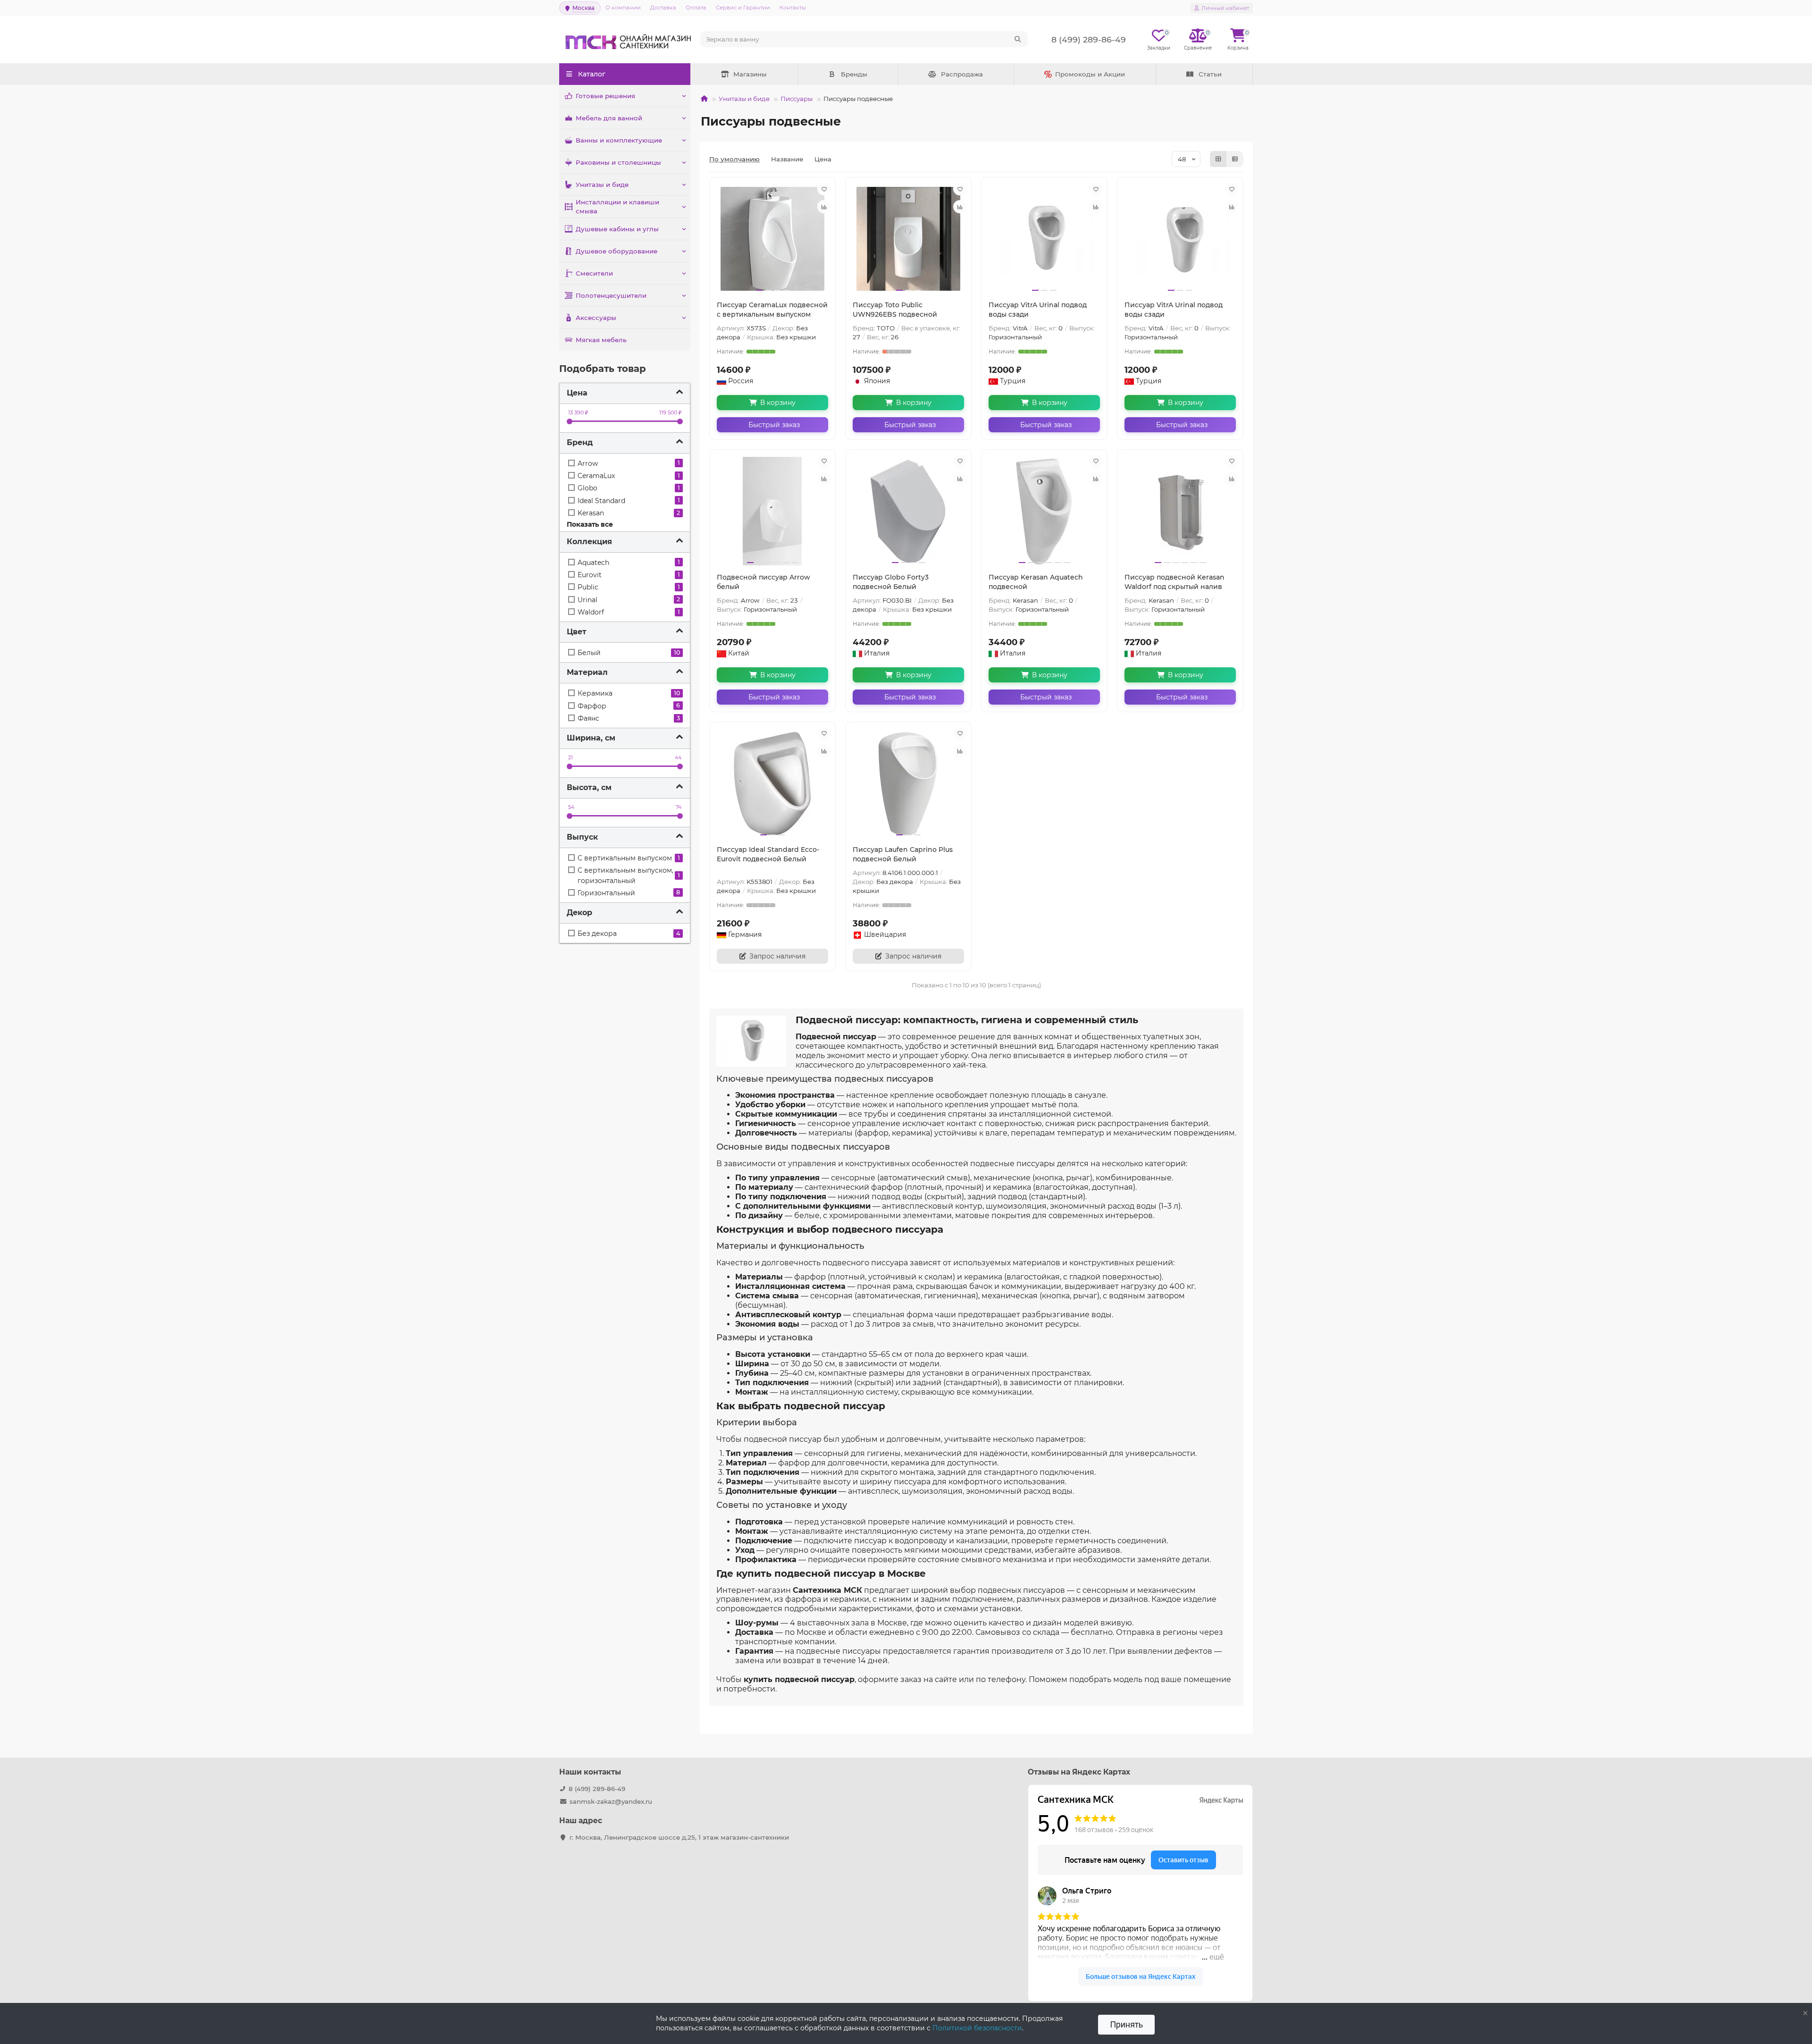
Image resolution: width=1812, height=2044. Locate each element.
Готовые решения (605, 96)
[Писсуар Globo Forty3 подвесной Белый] (908, 511)
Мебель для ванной (609, 118)
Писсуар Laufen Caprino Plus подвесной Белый (903, 854)
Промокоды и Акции (1090, 74)
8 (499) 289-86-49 (597, 1789)
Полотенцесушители (611, 295)
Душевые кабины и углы (617, 229)
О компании (623, 8)
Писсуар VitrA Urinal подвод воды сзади (1038, 310)
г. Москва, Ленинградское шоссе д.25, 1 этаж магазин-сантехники (679, 1837)
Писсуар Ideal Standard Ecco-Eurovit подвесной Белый (768, 854)
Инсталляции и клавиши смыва (617, 206)
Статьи (1210, 74)
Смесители (594, 273)
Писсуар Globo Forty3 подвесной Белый (891, 582)
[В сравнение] (824, 207)
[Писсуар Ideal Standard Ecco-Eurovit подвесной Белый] (772, 783)
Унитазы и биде (602, 185)
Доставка (663, 8)
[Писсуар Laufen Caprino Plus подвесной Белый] (908, 783)
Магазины (750, 74)
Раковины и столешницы (618, 162)
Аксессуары (596, 318)
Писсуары (797, 99)
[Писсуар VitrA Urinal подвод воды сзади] (1044, 239)
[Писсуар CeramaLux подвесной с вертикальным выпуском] (772, 239)
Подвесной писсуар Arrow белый (763, 582)
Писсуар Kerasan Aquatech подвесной (1036, 582)
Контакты (793, 8)
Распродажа (962, 74)
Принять (1126, 2024)
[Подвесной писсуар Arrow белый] (772, 511)
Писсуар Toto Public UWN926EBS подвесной (895, 310)
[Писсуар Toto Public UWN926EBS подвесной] (908, 239)
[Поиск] (1018, 39)
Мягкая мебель (601, 340)
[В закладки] (824, 189)
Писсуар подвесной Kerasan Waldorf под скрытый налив (1174, 582)
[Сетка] (1218, 159)
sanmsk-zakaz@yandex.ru (611, 1801)
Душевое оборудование (617, 251)
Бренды (854, 74)
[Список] (1235, 159)
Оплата (696, 8)
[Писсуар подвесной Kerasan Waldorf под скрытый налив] (1180, 511)
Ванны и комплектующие (619, 140)
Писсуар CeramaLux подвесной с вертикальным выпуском (772, 310)
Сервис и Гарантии (743, 8)
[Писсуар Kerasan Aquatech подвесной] (1044, 511)
